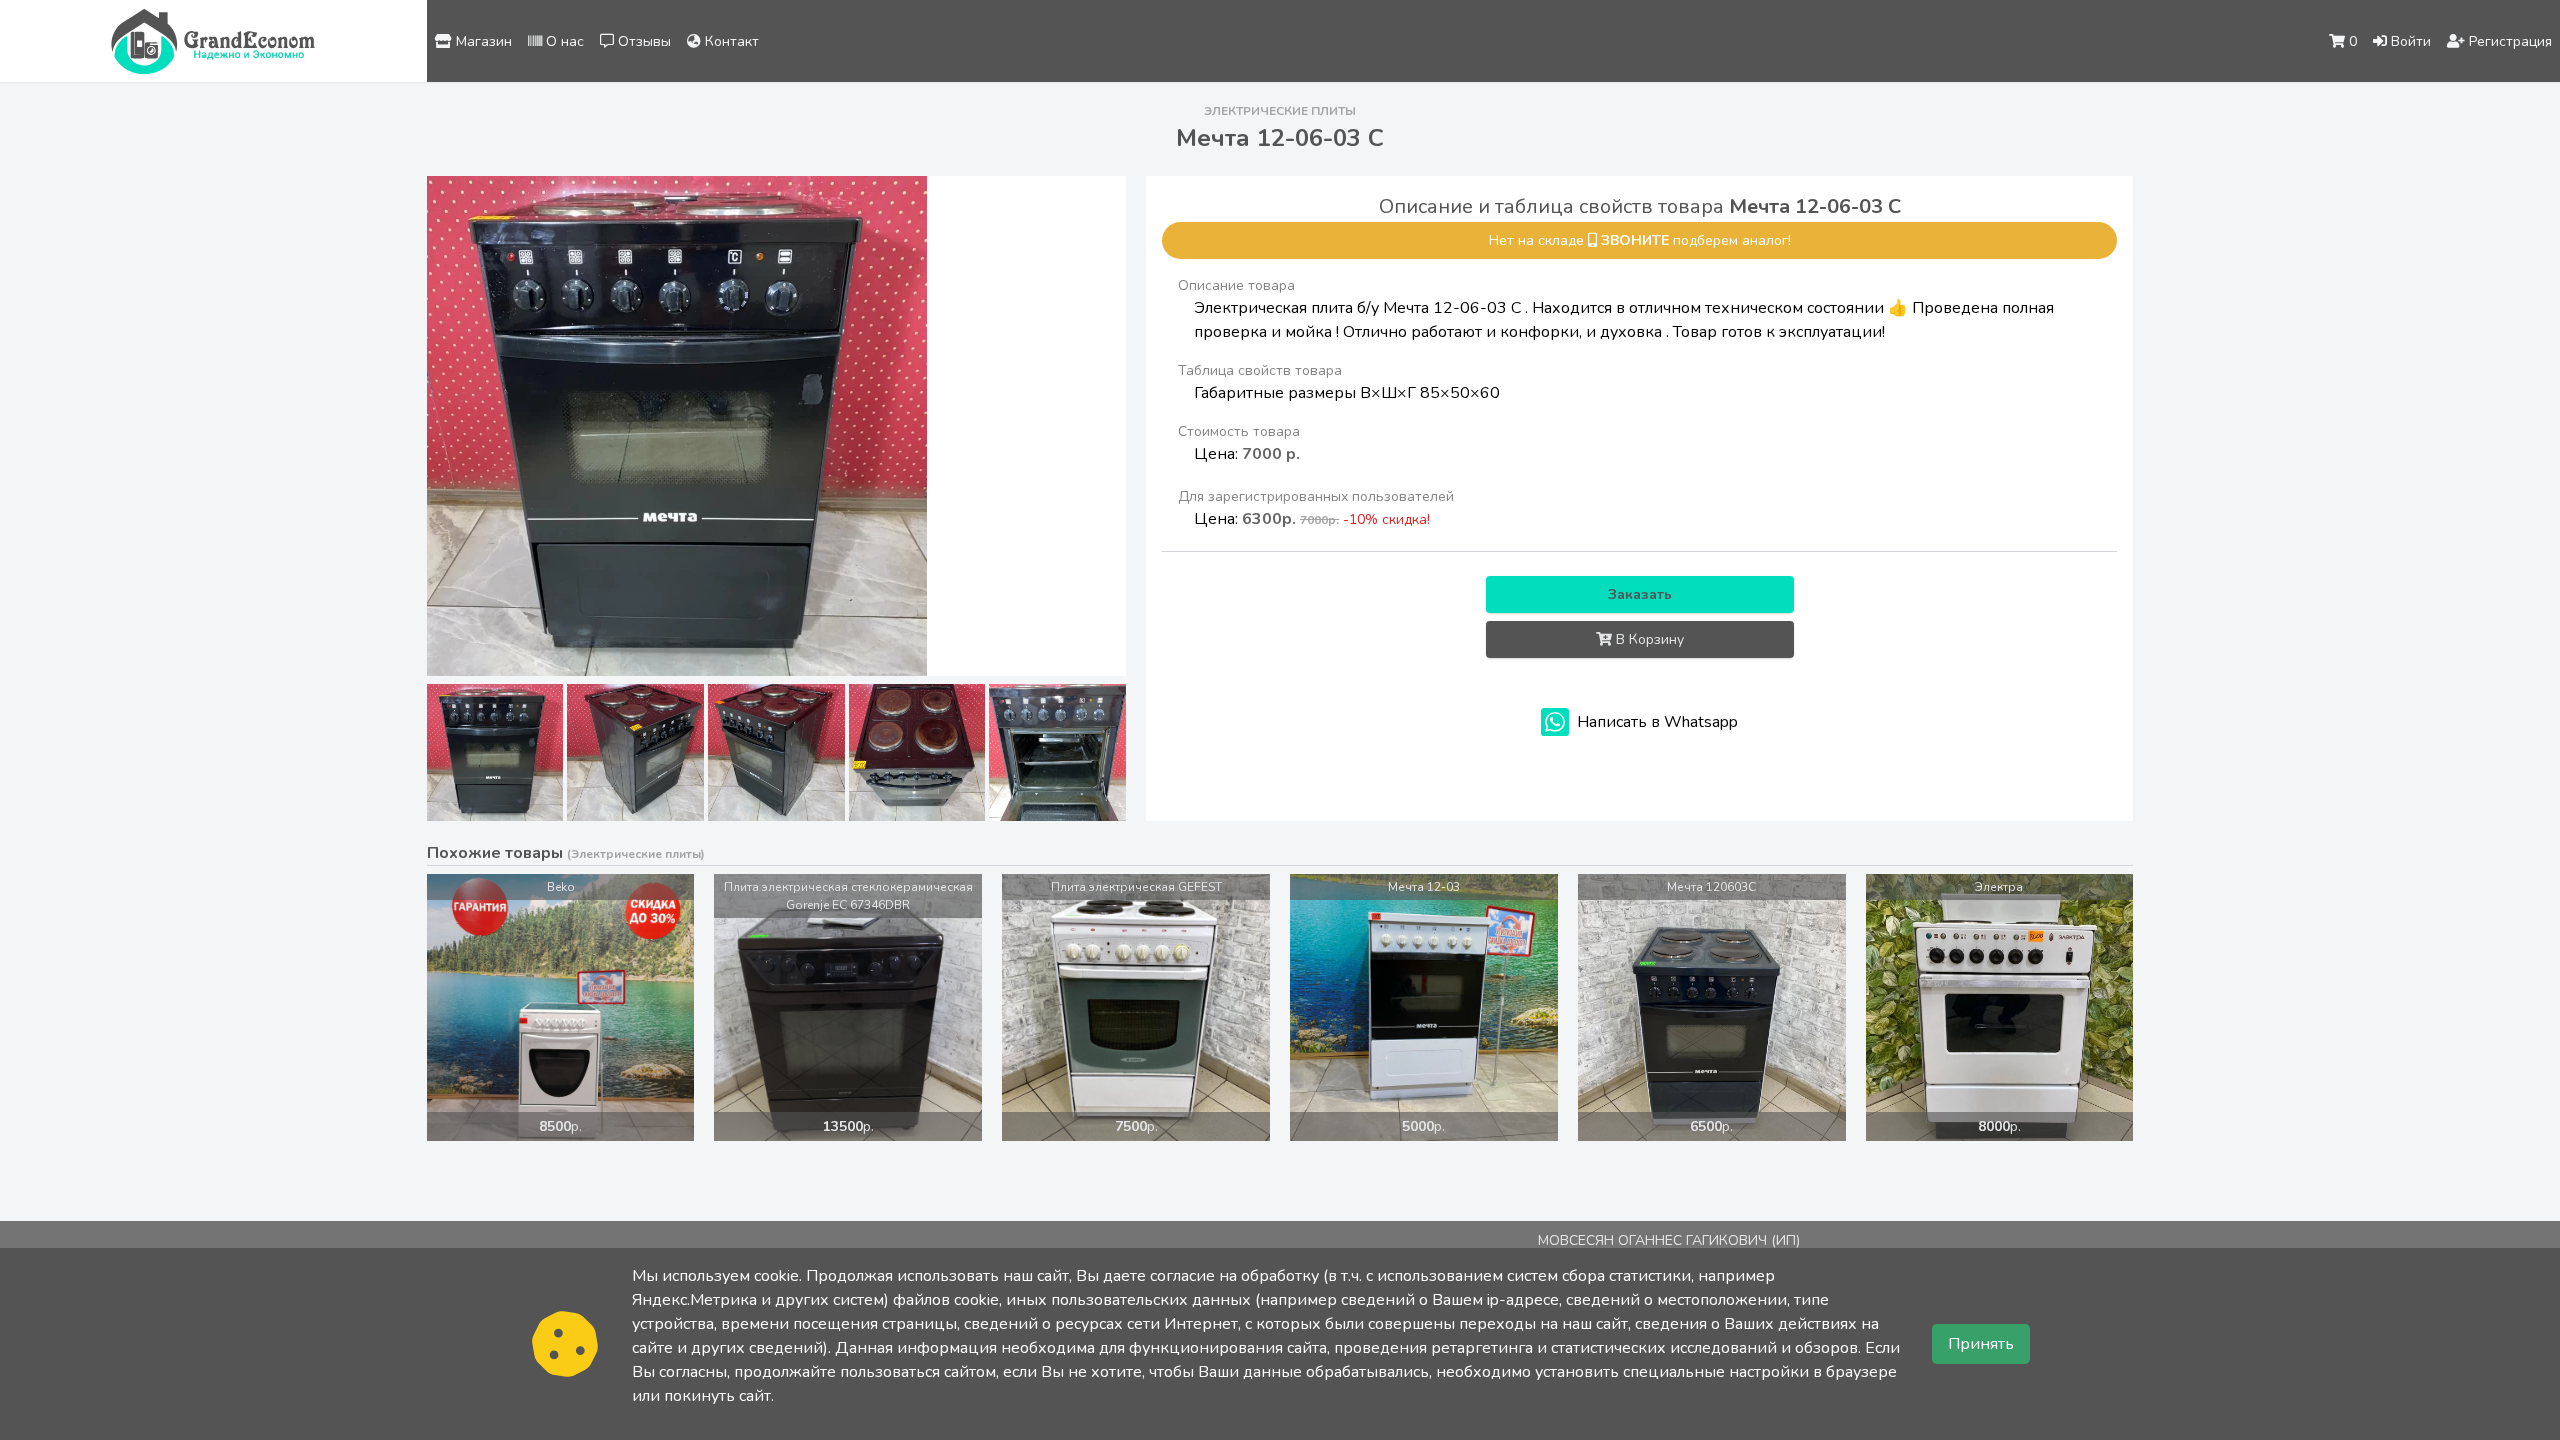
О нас (563, 41)
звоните (1635, 240)
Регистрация (2508, 41)
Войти (2409, 41)
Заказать (1640, 594)
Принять (1981, 1344)
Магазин (482, 41)
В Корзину (1648, 639)
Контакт (730, 41)
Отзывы (642, 41)
